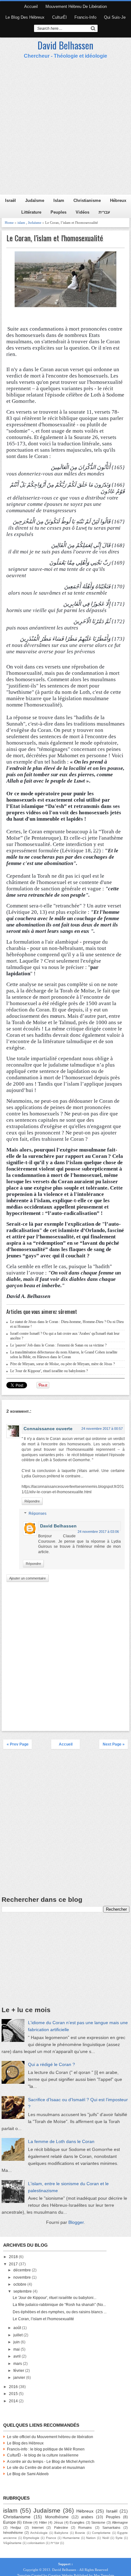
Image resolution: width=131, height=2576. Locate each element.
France (51, 2538)
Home (9, 223)
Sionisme (98, 2522)
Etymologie (31, 2538)
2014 (14, 2401)
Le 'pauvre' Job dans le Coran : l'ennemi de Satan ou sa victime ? (58, 1345)
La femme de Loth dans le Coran (61, 2141)
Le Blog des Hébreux (25, 17)
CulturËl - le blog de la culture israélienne (43, 2455)
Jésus (59, 2522)
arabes (87, 2517)
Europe (10, 2522)
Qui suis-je (115, 17)
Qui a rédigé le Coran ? (52, 2064)
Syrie (119, 2538)
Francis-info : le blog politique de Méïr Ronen (46, 2449)
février (19, 2371)
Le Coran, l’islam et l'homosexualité (55, 238)
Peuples (59, 212)
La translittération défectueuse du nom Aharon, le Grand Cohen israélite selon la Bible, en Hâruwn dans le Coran (64, 1355)
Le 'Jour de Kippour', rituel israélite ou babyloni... (55, 2298)
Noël (106, 2538)
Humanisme (71, 2538)
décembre (23, 2270)
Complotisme (101, 2533)
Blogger (76, 2222)
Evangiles (77, 2522)
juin (17, 2342)
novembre (23, 2277)
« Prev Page (18, 1744)
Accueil (31, 6)
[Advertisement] (65, 127)
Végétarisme (12, 2543)
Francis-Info (85, 17)
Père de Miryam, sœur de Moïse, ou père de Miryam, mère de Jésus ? (62, 1364)
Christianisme (87, 200)
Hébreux (118, 200)
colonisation (36, 2543)
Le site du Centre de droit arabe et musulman (46, 2468)
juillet (18, 2335)
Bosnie (80, 2533)
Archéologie (39, 2533)
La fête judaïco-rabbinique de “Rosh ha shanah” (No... (59, 2305)
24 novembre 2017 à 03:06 (98, 1532)
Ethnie (28, 2522)
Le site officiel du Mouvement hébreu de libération (50, 2437)
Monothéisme (57, 2517)
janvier (20, 2378)
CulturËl (59, 17)
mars (18, 2364)
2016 (14, 2387)
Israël (10, 200)
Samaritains (111, 2528)
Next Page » (114, 1744)
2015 (14, 2394)
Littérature (31, 212)
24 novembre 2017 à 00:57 (102, 1429)
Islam (59, 200)
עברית (104, 212)
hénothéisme (13, 2533)
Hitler (43, 2522)
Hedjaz (16, 2528)
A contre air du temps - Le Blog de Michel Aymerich (51, 2462)
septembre (23, 2291)
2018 (14, 2257)
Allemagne (120, 2522)
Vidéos (83, 212)
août (18, 2328)
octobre (20, 2284)
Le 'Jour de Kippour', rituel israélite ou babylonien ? (49, 1371)
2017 (14, 2264)
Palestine (61, 2528)
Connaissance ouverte (48, 1429)
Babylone (61, 2533)
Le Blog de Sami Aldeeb (28, 2474)
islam (21, 223)
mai (17, 2349)
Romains (85, 2528)
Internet (38, 2528)
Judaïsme (35, 200)
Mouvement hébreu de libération (76, 6)
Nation (91, 2538)
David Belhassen (65, 45)
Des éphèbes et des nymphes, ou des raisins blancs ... (60, 2312)
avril (17, 2356)
